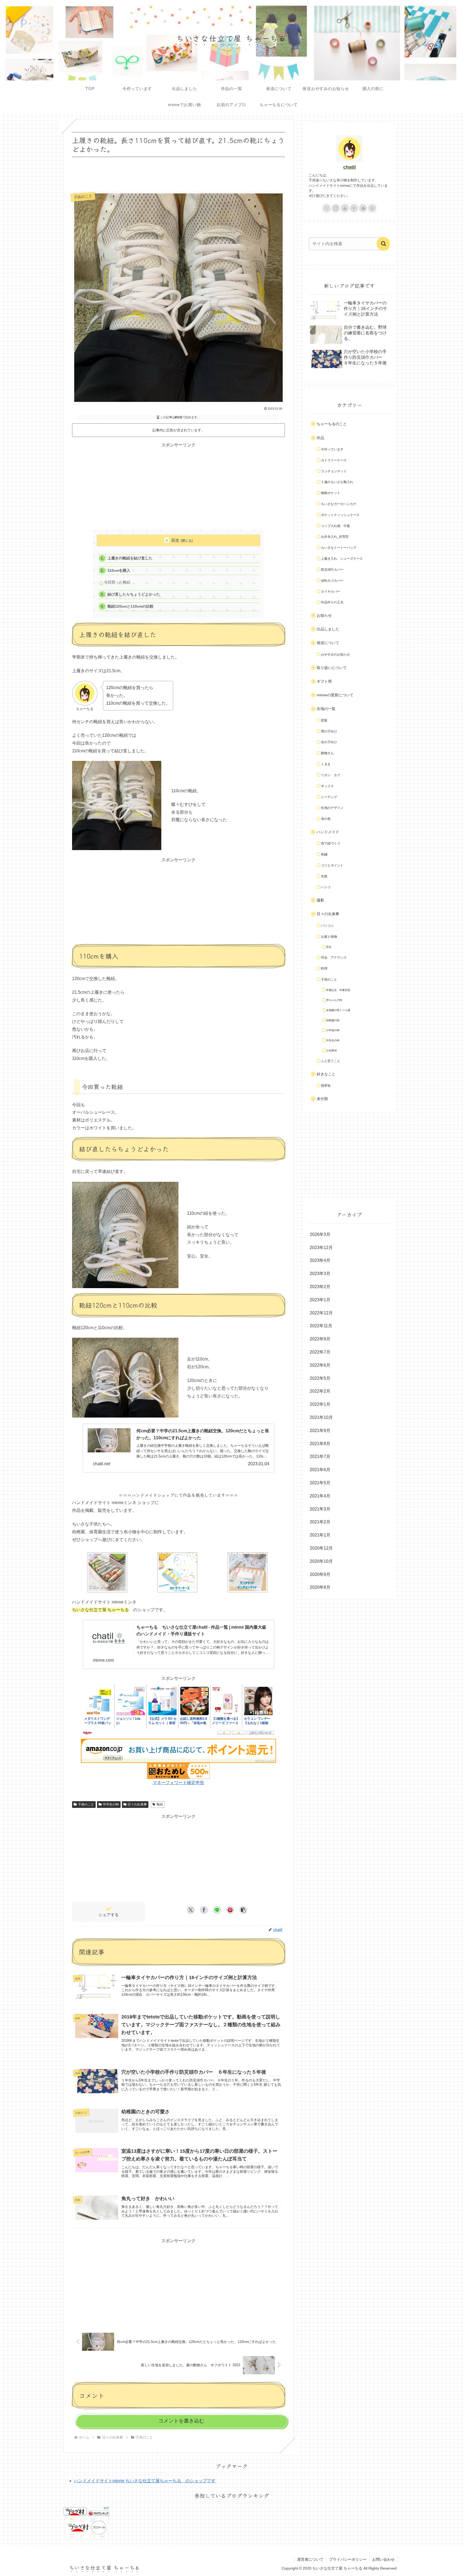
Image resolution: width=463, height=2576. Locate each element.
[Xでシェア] (191, 1910)
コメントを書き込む (181, 2421)
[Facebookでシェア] (204, 1910)
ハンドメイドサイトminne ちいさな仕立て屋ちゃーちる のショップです (145, 2481)
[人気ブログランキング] (99, 2511)
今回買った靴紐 (117, 582)
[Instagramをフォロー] (336, 208)
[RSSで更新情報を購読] (372, 208)
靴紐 (160, 1804)
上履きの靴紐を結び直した (130, 558)
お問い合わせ (383, 2559)
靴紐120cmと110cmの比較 (130, 606)
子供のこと (86, 1804)
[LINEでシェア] (217, 1910)
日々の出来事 (137, 1804)
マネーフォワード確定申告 (178, 1783)
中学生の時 (111, 1804)
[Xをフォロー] (327, 208)
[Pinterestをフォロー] (354, 208)
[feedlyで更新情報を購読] (363, 208)
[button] (243, 1910)
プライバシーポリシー (348, 2559)
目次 (175, 540)
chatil (350, 167)
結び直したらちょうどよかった (134, 594)
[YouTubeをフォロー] (345, 208)
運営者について (310, 2559)
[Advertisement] (178, 173)
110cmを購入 (119, 571)
